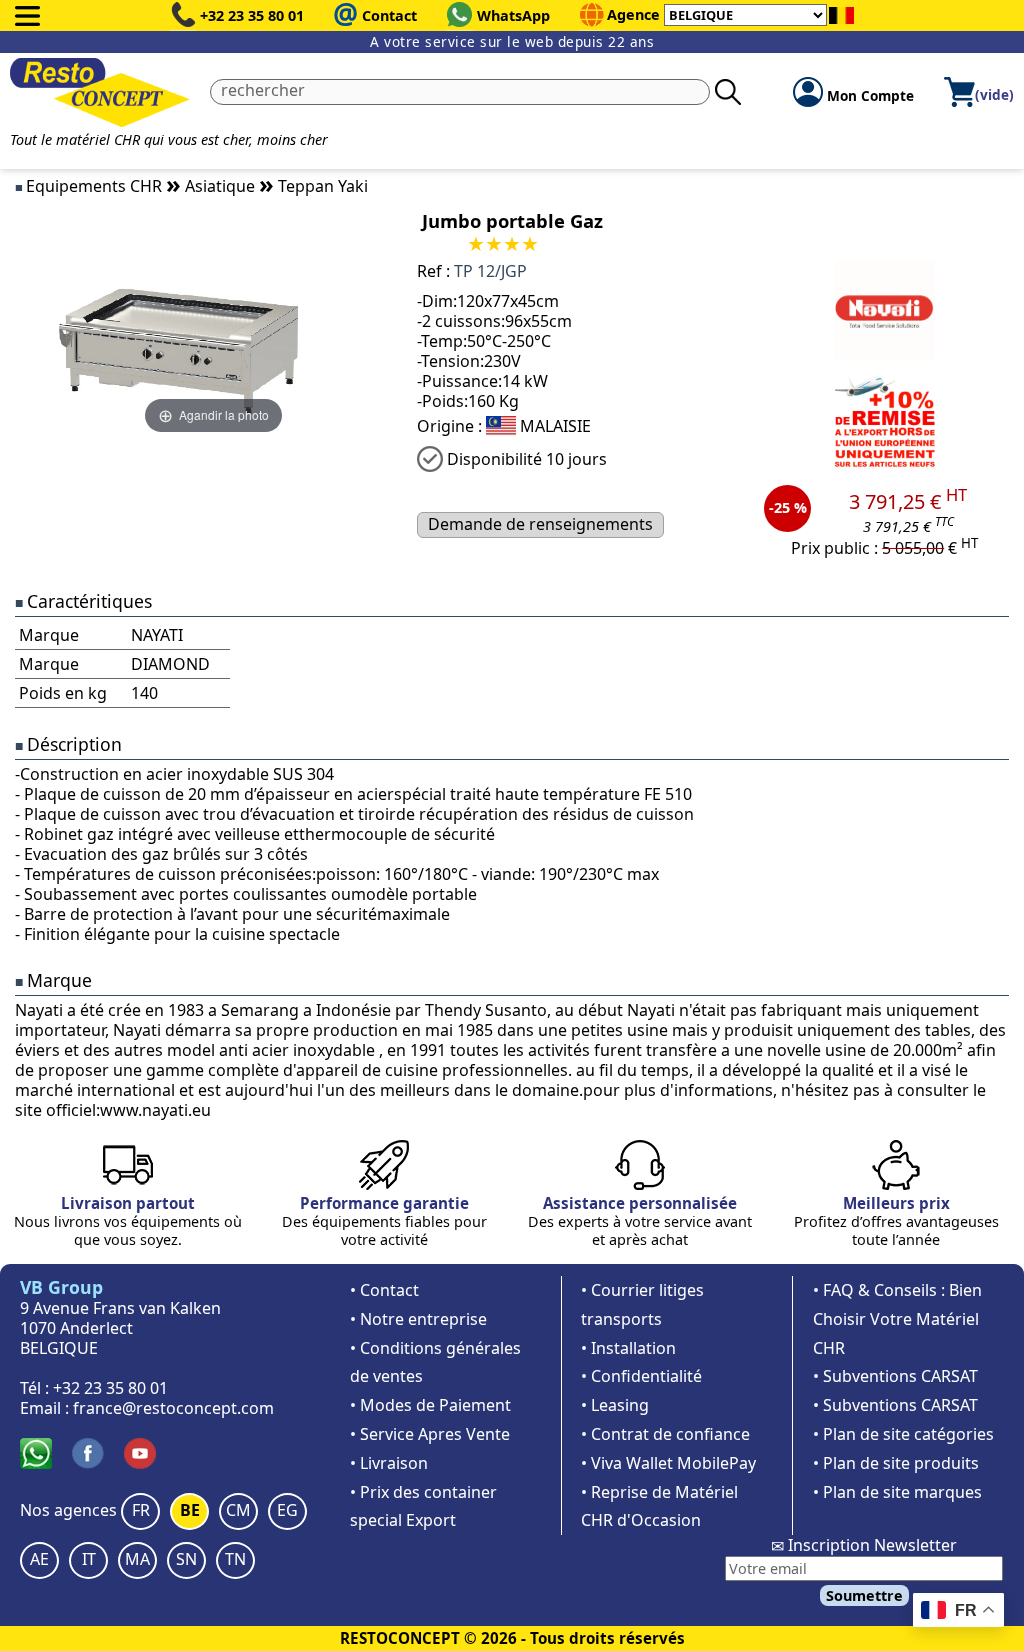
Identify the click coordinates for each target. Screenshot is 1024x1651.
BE (190, 1510)
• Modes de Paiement (430, 1405)
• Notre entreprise (418, 1319)
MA (137, 1559)
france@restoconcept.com (173, 1408)
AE (39, 1559)
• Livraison (389, 1463)
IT (89, 1559)
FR (141, 1510)
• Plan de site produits (896, 1463)
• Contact (384, 1290)
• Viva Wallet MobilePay (668, 1463)
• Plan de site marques (897, 1492)
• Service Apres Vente (430, 1434)
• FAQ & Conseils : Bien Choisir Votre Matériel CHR (897, 1319)
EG (287, 1510)
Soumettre (864, 1595)
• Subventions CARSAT (895, 1376)
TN (235, 1559)
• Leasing (615, 1405)
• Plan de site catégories (903, 1434)
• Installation (628, 1348)
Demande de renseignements (540, 524)
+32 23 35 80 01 (252, 15)
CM (238, 1510)
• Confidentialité (641, 1376)
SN (186, 1559)
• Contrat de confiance (665, 1434)
